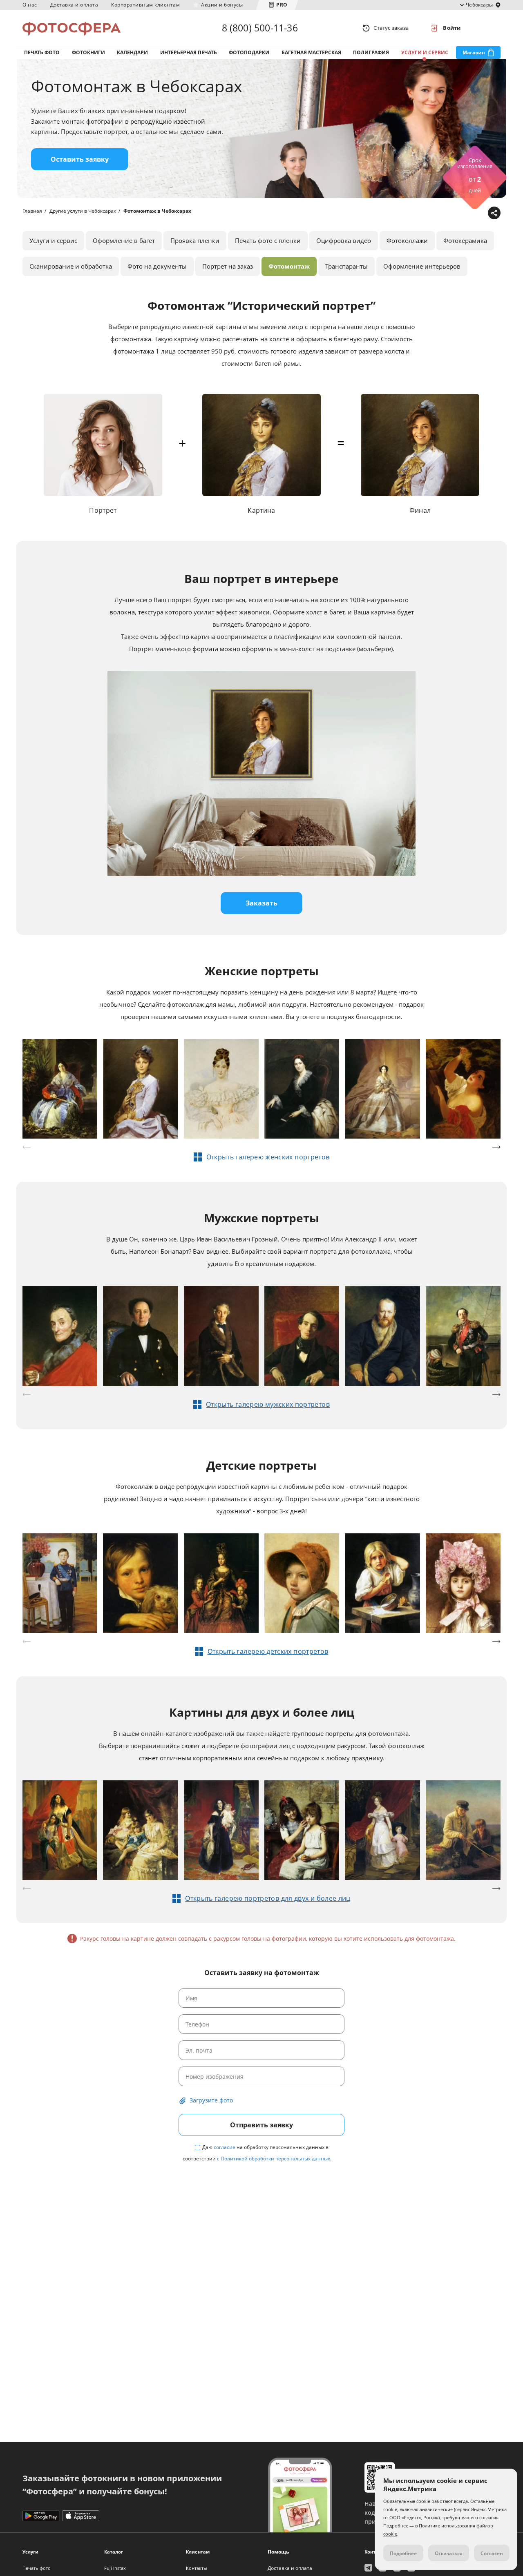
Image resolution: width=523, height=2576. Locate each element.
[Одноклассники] (468, 213)
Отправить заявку (261, 2125)
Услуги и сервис (425, 52)
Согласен (492, 2553)
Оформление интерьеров (422, 266)
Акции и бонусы (222, 5)
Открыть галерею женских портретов (268, 1157)
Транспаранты (346, 266)
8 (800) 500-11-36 (260, 28)
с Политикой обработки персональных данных (274, 2159)
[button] (496, 1147)
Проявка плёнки (195, 240)
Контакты (196, 2568)
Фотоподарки (249, 52)
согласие (225, 2147)
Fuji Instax (115, 2568)
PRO (282, 5)
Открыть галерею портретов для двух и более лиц (268, 1898)
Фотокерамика (465, 240)
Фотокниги (88, 52)
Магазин (474, 52)
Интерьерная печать (189, 52)
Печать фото (42, 52)
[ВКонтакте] (455, 213)
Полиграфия (371, 52)
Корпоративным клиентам (145, 5)
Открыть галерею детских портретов (268, 1651)
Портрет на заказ (228, 266)
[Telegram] (430, 213)
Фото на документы (157, 266)
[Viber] (480, 213)
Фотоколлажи (407, 240)
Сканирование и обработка (71, 266)
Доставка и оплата (74, 5)
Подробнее (403, 2553)
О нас (30, 5)
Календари (132, 52)
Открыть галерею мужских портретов (268, 1404)
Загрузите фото (211, 2100)
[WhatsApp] (442, 213)
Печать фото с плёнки (268, 240)
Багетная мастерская (311, 52)
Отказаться (449, 2553)
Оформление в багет (124, 240)
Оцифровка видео (344, 240)
